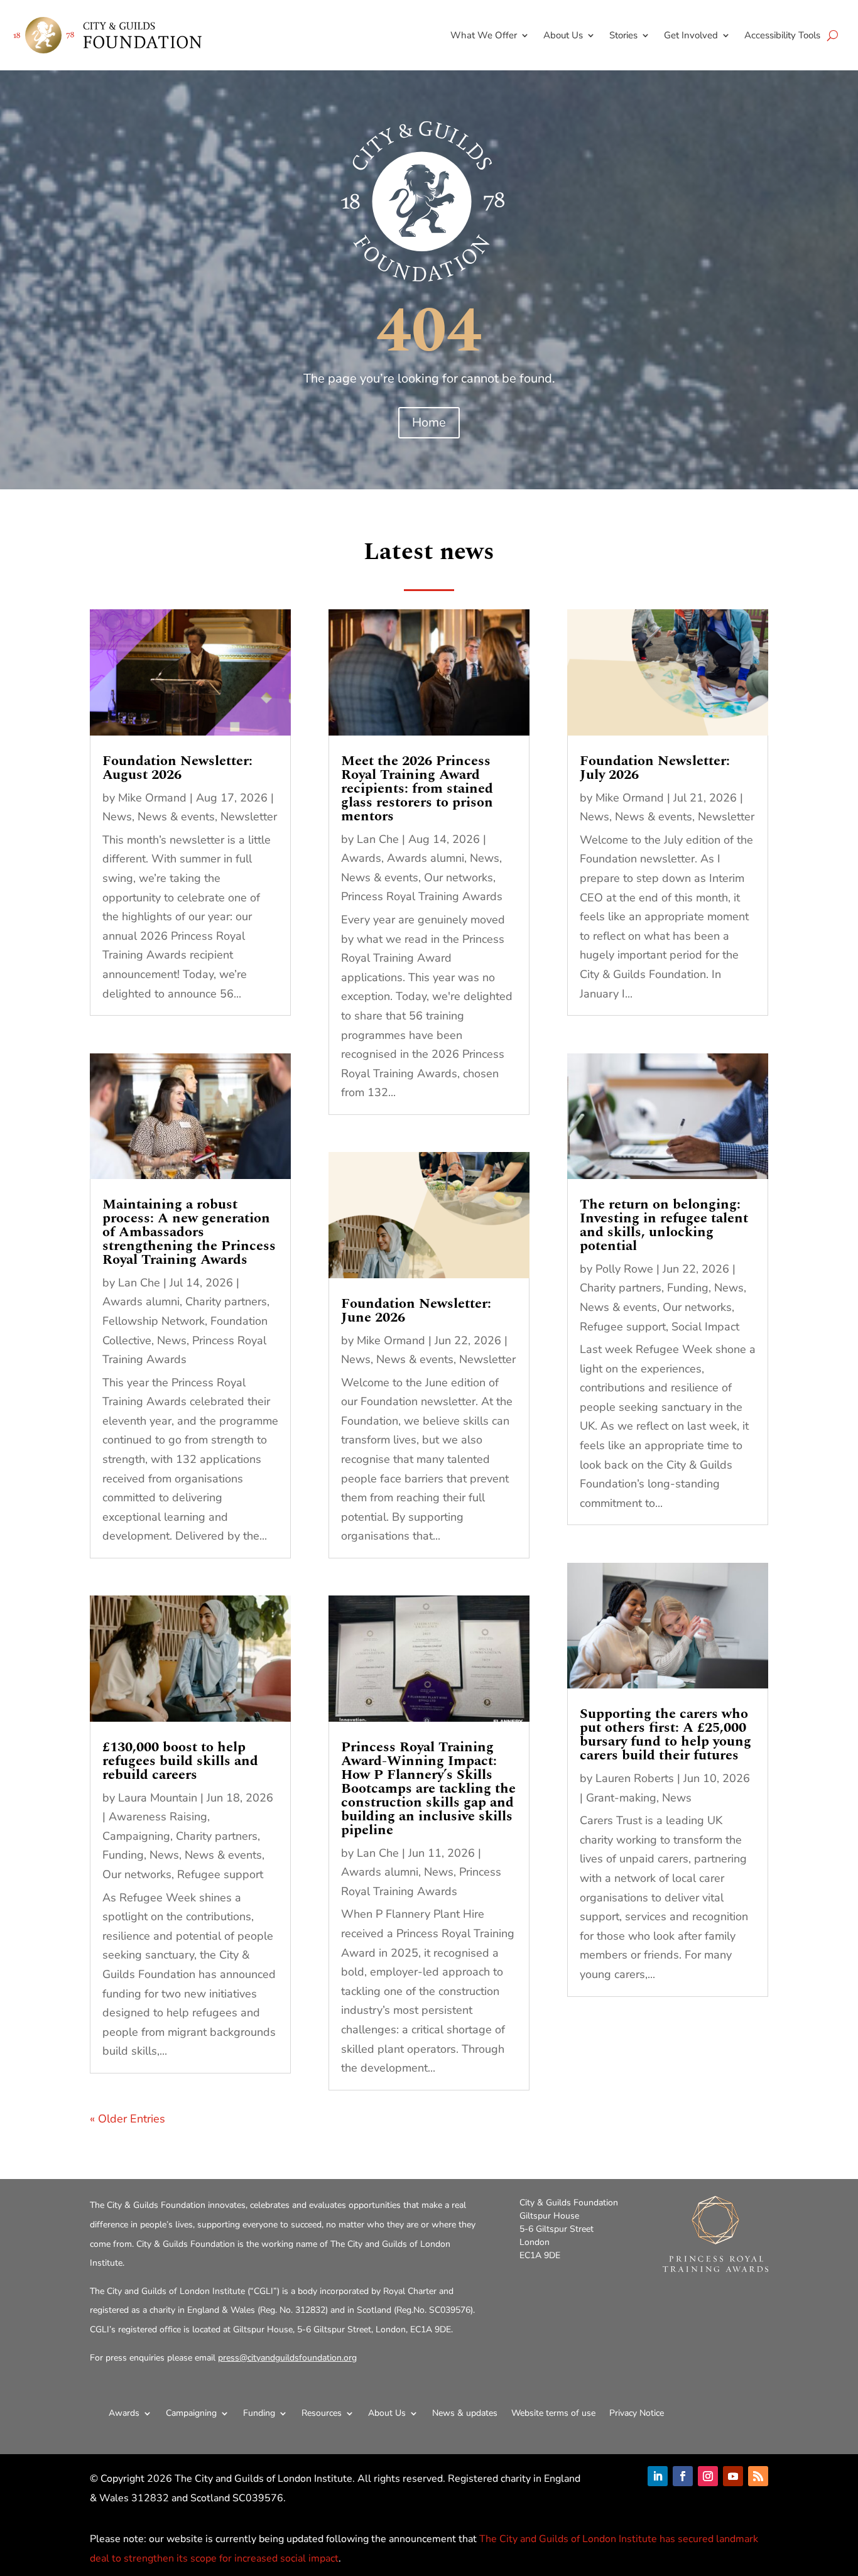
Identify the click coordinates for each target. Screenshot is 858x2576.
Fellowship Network (154, 1321)
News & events (176, 817)
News (117, 817)
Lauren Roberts (635, 1778)
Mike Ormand (152, 798)
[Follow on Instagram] (708, 2476)
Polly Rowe (624, 1269)
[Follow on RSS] (758, 2476)
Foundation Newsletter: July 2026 (655, 768)
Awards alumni (141, 1302)
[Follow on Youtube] (733, 2476)
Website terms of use (553, 2413)
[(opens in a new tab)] (190, 672)
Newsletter (249, 817)
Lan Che (139, 1283)
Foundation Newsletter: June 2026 (416, 1311)
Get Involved (691, 35)
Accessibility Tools (782, 35)
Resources (322, 2413)
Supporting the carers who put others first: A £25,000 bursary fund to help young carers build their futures (665, 1735)
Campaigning (136, 1836)
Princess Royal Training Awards (422, 896)
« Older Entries (128, 2119)
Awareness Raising (158, 1817)
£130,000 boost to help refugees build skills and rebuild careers (180, 1761)
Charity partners (226, 1302)
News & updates (465, 2413)
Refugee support (220, 1874)
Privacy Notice (637, 2413)
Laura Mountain (158, 1798)
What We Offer (484, 35)
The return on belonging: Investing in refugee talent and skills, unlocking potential (664, 1225)
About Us (563, 35)
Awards (361, 858)
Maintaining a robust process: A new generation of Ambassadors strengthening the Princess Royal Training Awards (189, 1232)
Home (429, 422)
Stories (623, 35)
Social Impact (705, 1327)
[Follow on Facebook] (683, 2476)
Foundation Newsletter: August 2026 (177, 768)
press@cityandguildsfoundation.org (287, 2358)
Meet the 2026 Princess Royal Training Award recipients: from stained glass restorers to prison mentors (417, 789)
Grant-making (621, 1798)
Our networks (137, 1874)
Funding (123, 1855)
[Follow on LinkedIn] (658, 2476)
